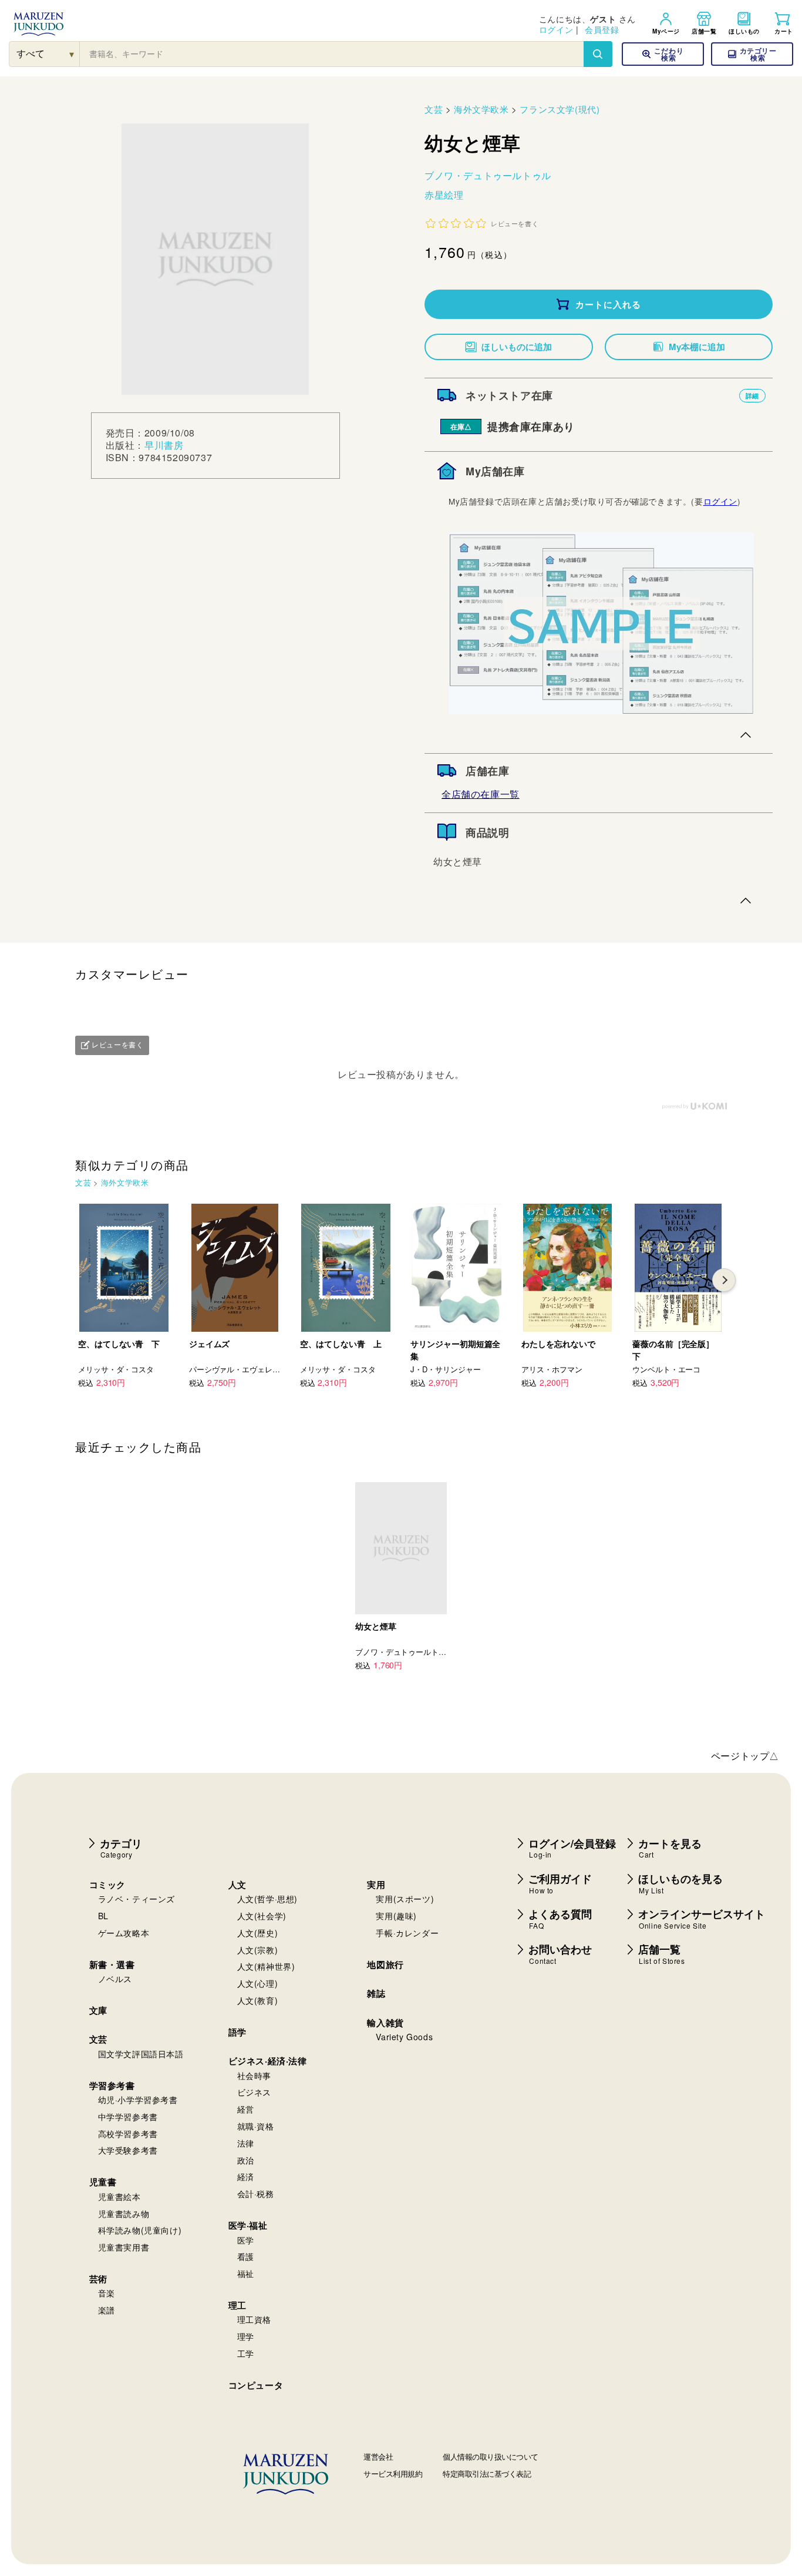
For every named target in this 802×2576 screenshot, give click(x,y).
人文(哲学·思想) (267, 1899)
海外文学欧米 (481, 109)
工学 (246, 2353)
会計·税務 (256, 2194)
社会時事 (254, 2075)
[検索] (598, 54)
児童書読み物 (124, 2214)
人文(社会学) (262, 1916)
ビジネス (254, 2092)
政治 (246, 2160)
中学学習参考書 (128, 2117)
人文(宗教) (258, 1950)
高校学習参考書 (128, 2134)
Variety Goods (404, 2037)
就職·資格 (256, 2126)
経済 (246, 2177)
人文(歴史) (258, 1933)
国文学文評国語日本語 (141, 2054)
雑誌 (376, 1993)
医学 (246, 2240)
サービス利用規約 (393, 2473)
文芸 (434, 109)
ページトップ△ (745, 1756)
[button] (752, 54)
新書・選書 (112, 1964)
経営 (246, 2109)
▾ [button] (72, 54)
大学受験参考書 (128, 2150)
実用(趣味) (396, 1916)
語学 (237, 2032)
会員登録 (602, 29)
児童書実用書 (124, 2247)
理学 (246, 2336)
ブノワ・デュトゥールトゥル (488, 175)
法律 (246, 2143)
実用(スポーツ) (405, 1899)
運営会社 (378, 2456)
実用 (376, 1885)
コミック (107, 1885)
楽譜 (107, 2310)
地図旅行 (385, 1964)
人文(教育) (258, 2000)
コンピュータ (256, 2385)
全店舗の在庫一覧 (481, 794)
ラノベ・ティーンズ (137, 1899)
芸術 (98, 2279)
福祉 (246, 2273)
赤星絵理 (444, 195)
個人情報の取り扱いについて (491, 2456)
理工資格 (254, 2319)
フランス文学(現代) (560, 109)
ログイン (556, 29)
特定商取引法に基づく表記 (487, 2473)
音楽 (107, 2293)
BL (103, 1916)
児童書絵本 (119, 2197)
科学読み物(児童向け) (140, 2230)
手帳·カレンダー (407, 1933)
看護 (246, 2256)
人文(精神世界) (266, 1966)
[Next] (724, 1280)
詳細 (752, 396)
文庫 (98, 2010)
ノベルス (115, 1979)
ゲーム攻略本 (124, 1933)
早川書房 (164, 445)
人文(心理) (258, 1983)
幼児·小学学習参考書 (138, 2100)
